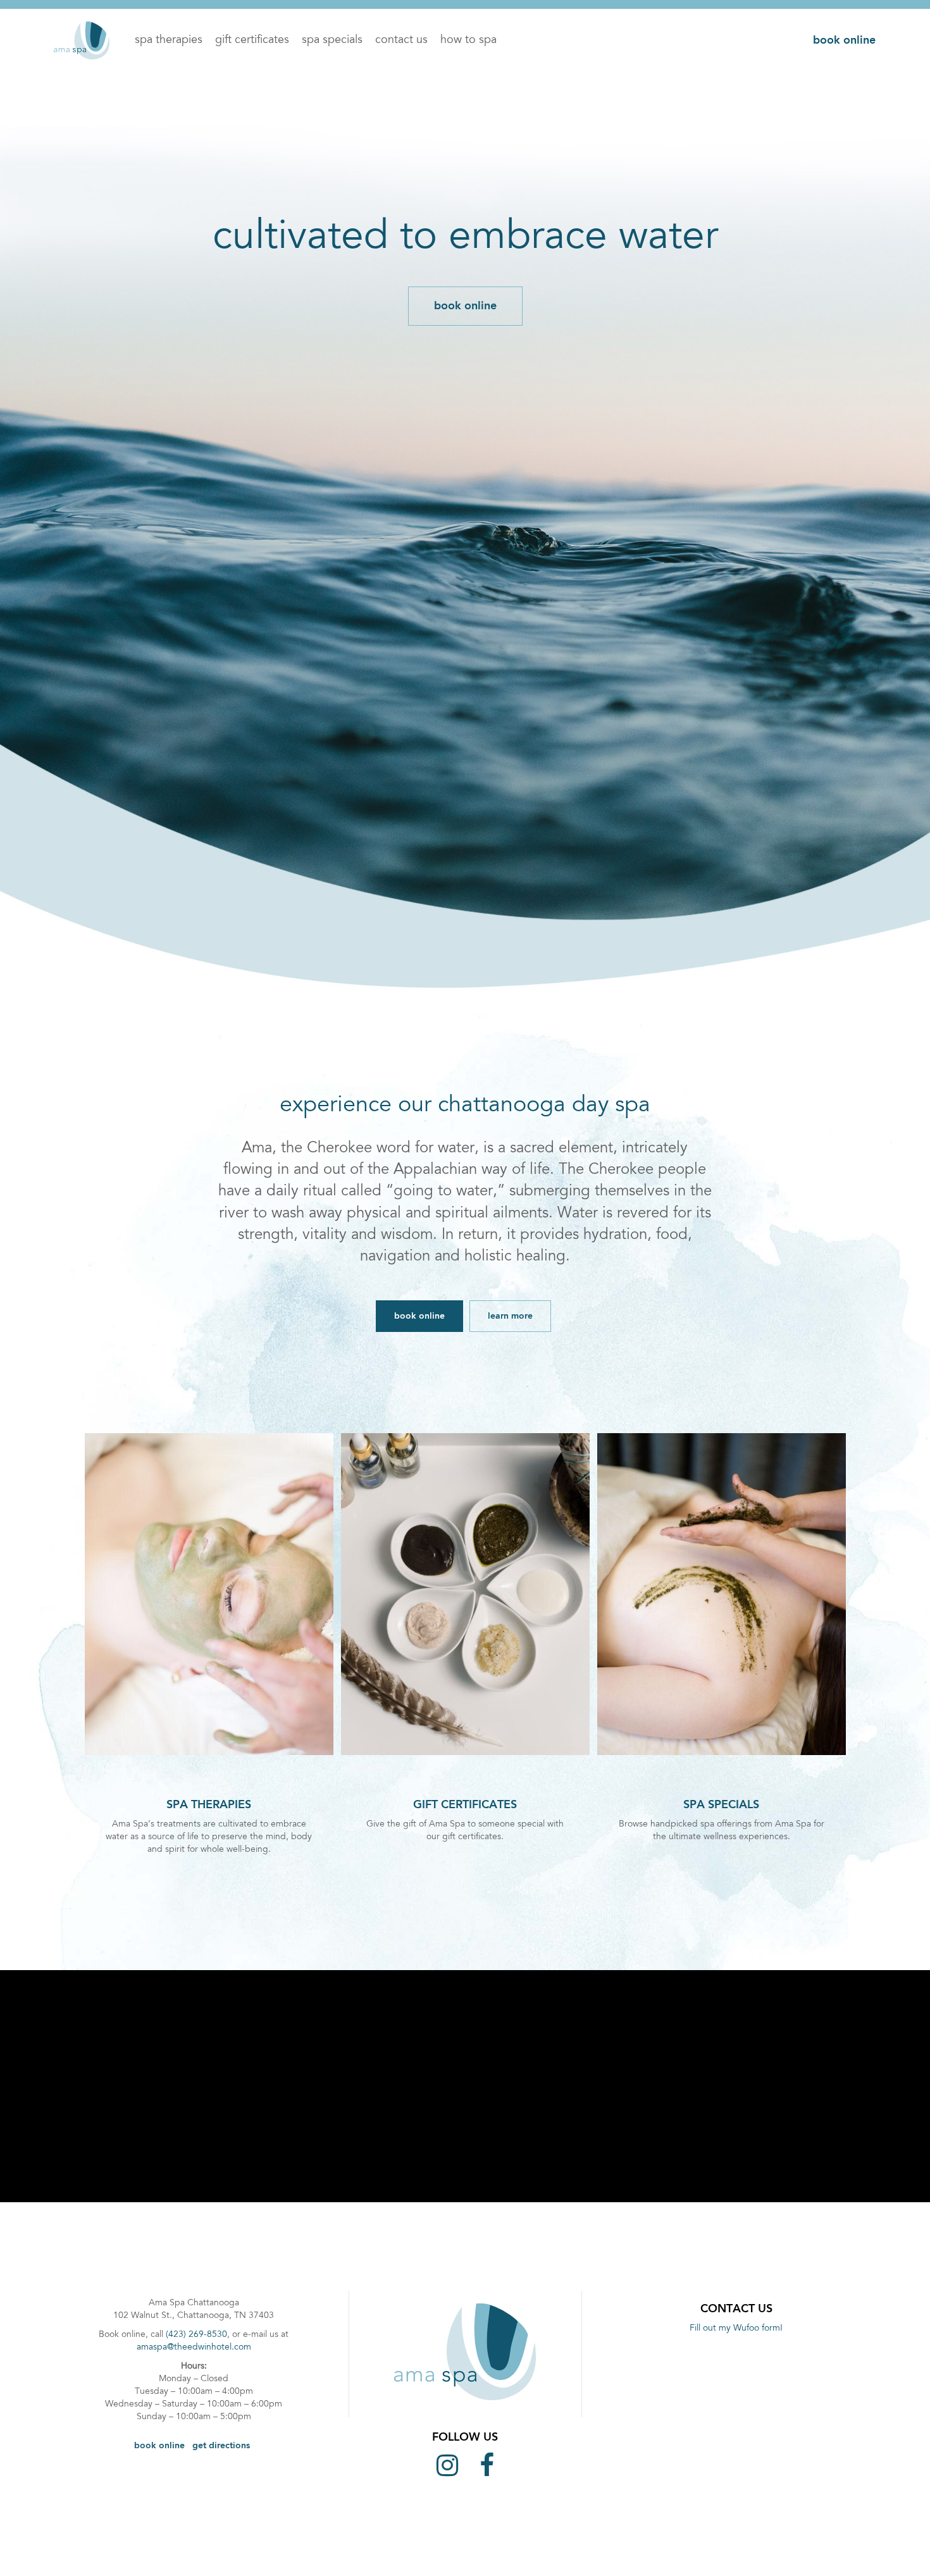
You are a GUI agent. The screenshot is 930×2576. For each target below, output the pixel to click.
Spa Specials (332, 40)
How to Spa (468, 40)
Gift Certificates (252, 40)
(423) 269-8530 (196, 2335)
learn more (510, 1316)
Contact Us (401, 40)
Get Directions (221, 2446)
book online (844, 40)
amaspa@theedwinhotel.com (194, 2348)
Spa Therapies (169, 40)
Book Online (159, 2446)
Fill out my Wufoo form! (736, 2329)
